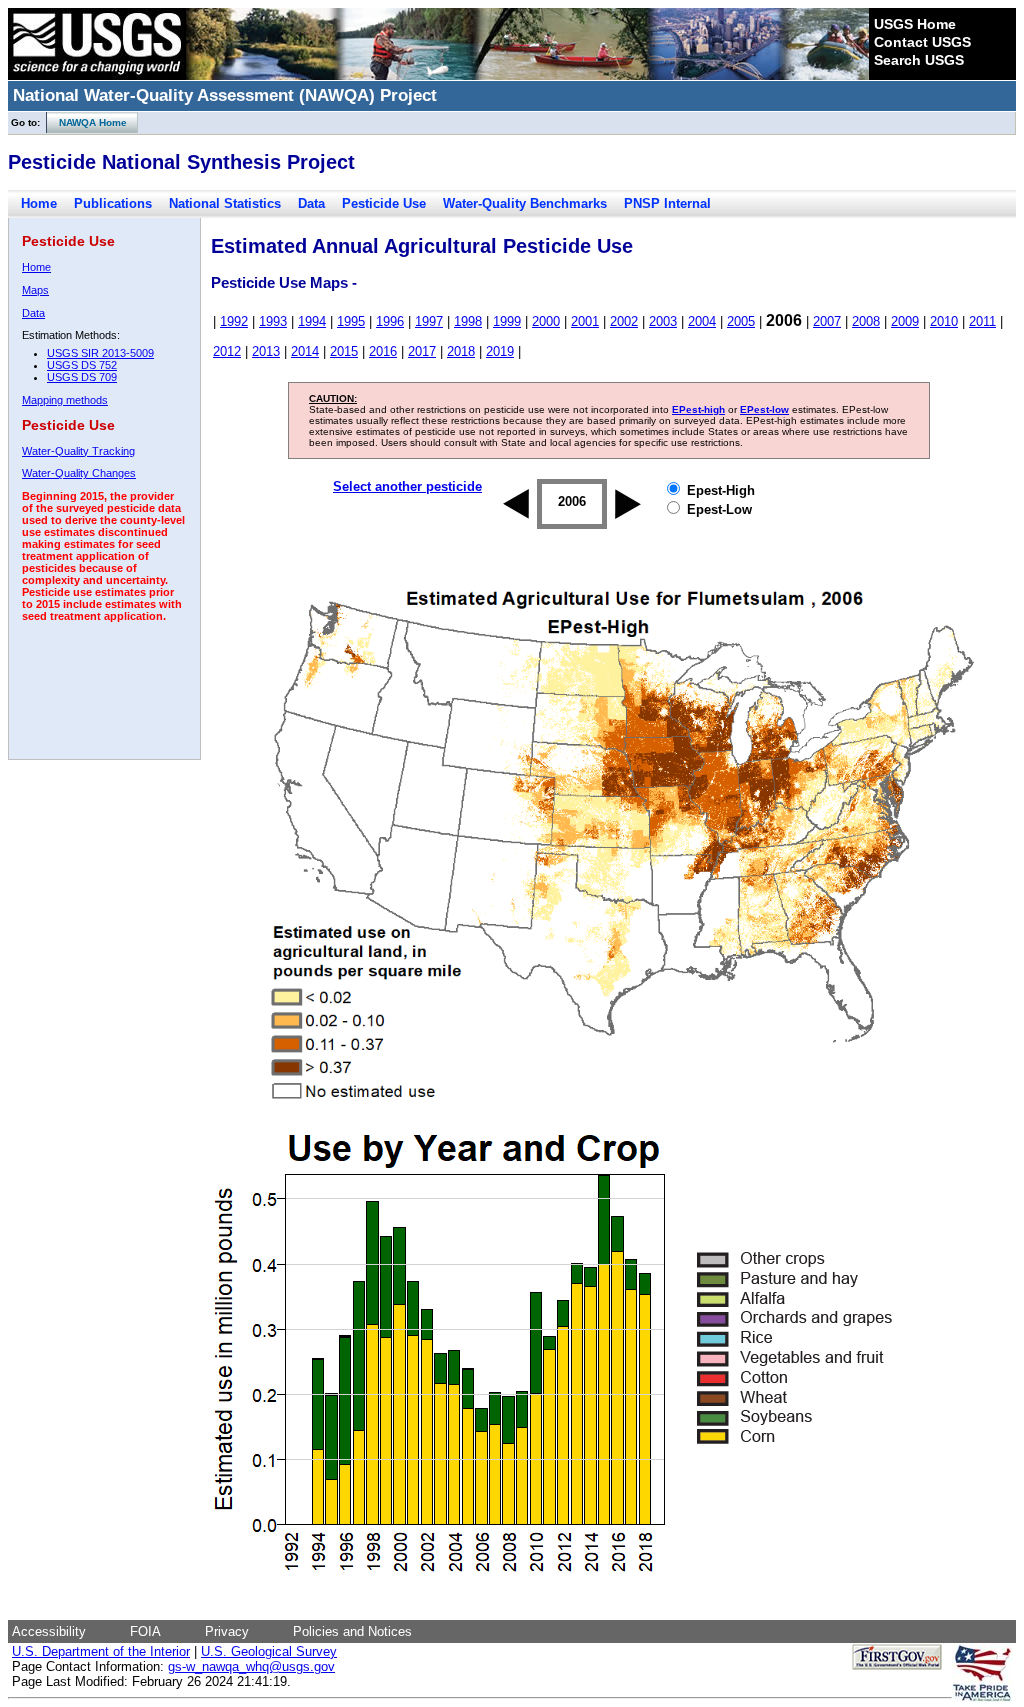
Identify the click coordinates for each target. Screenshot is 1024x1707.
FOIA (145, 1631)
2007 (827, 321)
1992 (234, 321)
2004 (702, 321)
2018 (461, 351)
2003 (663, 321)
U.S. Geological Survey (269, 1651)
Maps (35, 290)
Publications (113, 203)
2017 (422, 351)
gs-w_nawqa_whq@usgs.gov (251, 1666)
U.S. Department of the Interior (101, 1651)
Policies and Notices (352, 1631)
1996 (390, 321)
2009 (905, 321)
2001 (585, 321)
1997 (429, 321)
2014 (305, 351)
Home (39, 203)
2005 (741, 321)
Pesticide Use (384, 203)
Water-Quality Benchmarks (525, 203)
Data (311, 203)
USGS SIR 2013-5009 (100, 353)
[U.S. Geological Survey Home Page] (97, 75)
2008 (866, 321)
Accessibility (49, 1631)
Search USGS (919, 60)
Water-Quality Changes (79, 473)
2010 (944, 321)
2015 (344, 351)
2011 (982, 321)
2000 (546, 321)
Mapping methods (65, 400)
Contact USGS (922, 42)
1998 (468, 321)
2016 (383, 351)
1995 (351, 321)
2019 (500, 351)
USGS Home (915, 24)
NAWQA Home (87, 122)
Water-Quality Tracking (78, 451)
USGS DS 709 (82, 377)
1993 (273, 321)
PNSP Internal (667, 203)
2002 (624, 321)
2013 (266, 351)
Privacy (227, 1631)
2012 (227, 351)
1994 (312, 321)
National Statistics (225, 203)
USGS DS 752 (82, 365)
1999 (507, 321)
